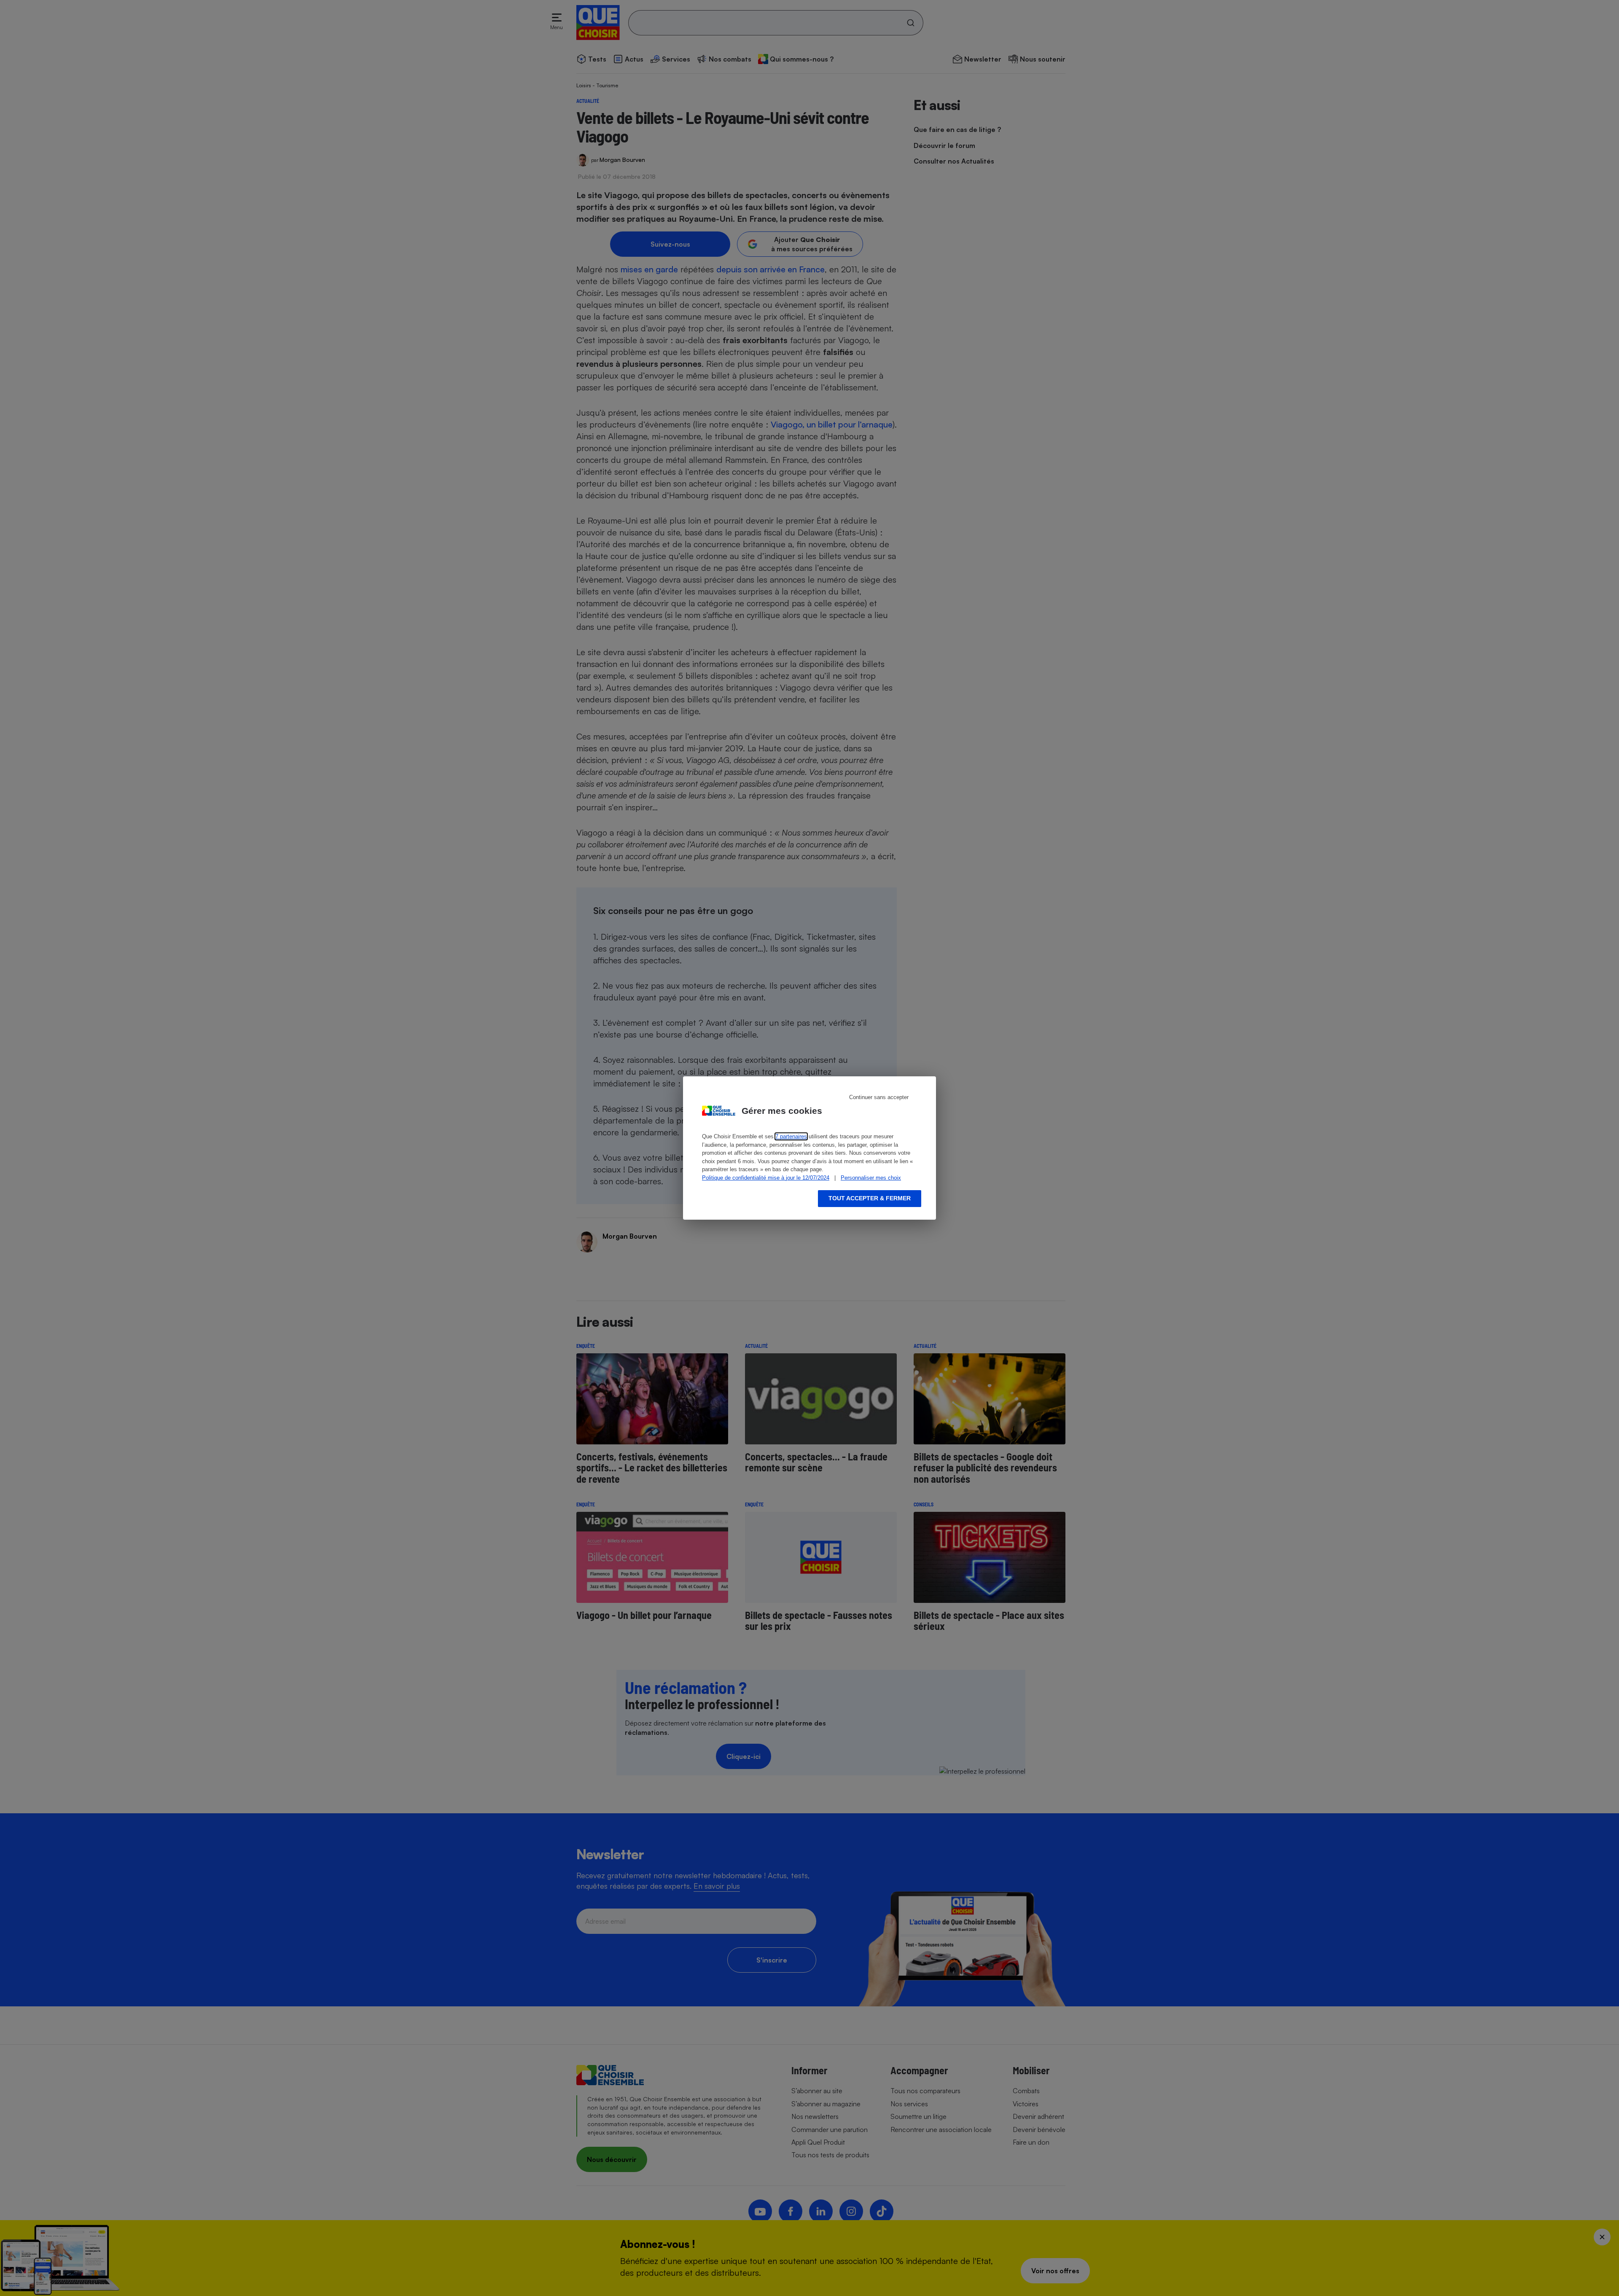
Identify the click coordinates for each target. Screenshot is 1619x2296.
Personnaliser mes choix (871, 1178)
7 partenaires (791, 1136)
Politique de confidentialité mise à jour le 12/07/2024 (766, 1178)
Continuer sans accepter (879, 1097)
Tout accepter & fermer (870, 1198)
